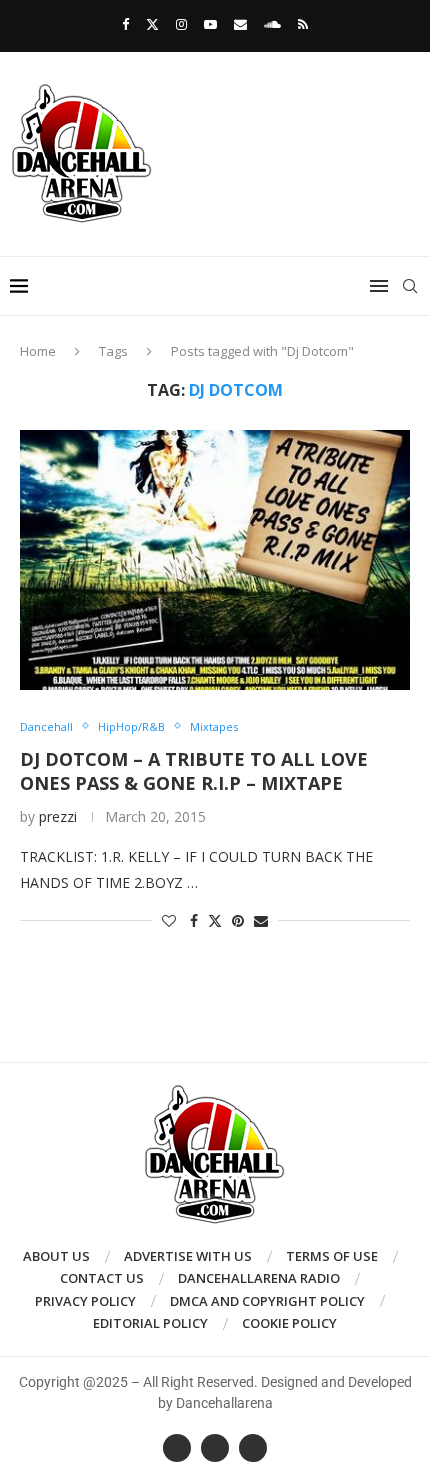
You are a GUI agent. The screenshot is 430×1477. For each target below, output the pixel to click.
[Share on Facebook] (194, 920)
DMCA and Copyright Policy (267, 1301)
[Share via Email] (261, 920)
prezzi (58, 816)
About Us (56, 1256)
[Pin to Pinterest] (238, 920)
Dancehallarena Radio (259, 1278)
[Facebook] (125, 24)
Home (38, 351)
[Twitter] (152, 24)
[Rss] (303, 24)
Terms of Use (332, 1256)
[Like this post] (169, 920)
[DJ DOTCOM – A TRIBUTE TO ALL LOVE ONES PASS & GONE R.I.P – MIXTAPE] (215, 560)
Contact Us (102, 1278)
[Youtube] (210, 24)
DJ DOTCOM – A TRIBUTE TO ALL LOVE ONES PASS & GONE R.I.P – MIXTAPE (194, 771)
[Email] (240, 24)
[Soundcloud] (272, 24)
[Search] (410, 286)
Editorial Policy (150, 1323)
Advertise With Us (188, 1256)
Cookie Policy (289, 1323)
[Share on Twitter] (215, 920)
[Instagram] (181, 24)
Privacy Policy (85, 1301)
